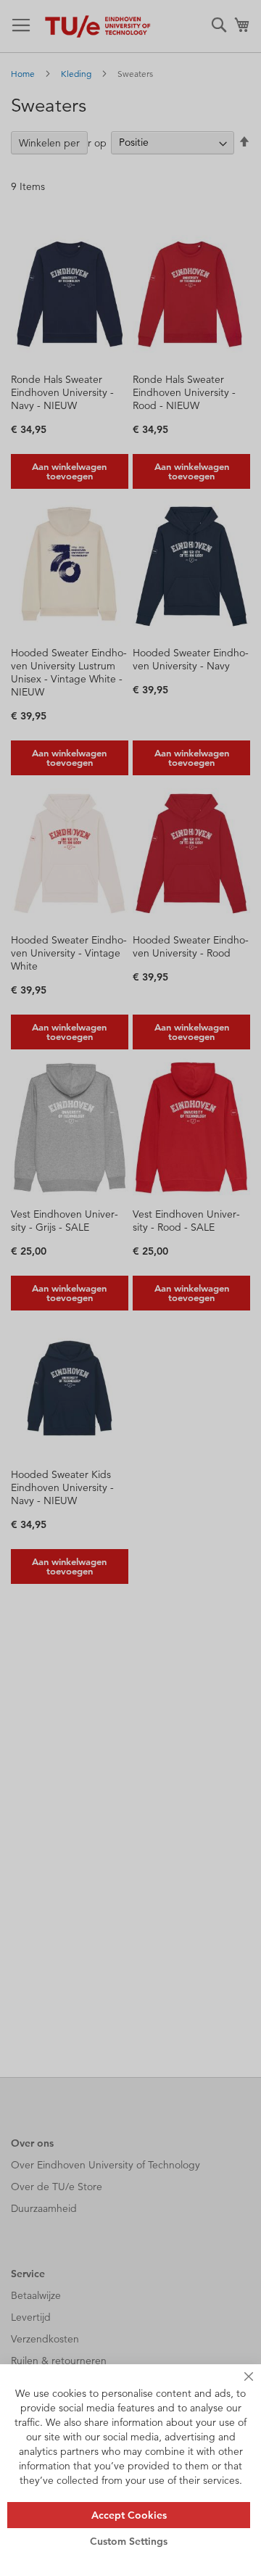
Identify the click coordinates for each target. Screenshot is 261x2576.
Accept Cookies (129, 2515)
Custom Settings (129, 2541)
